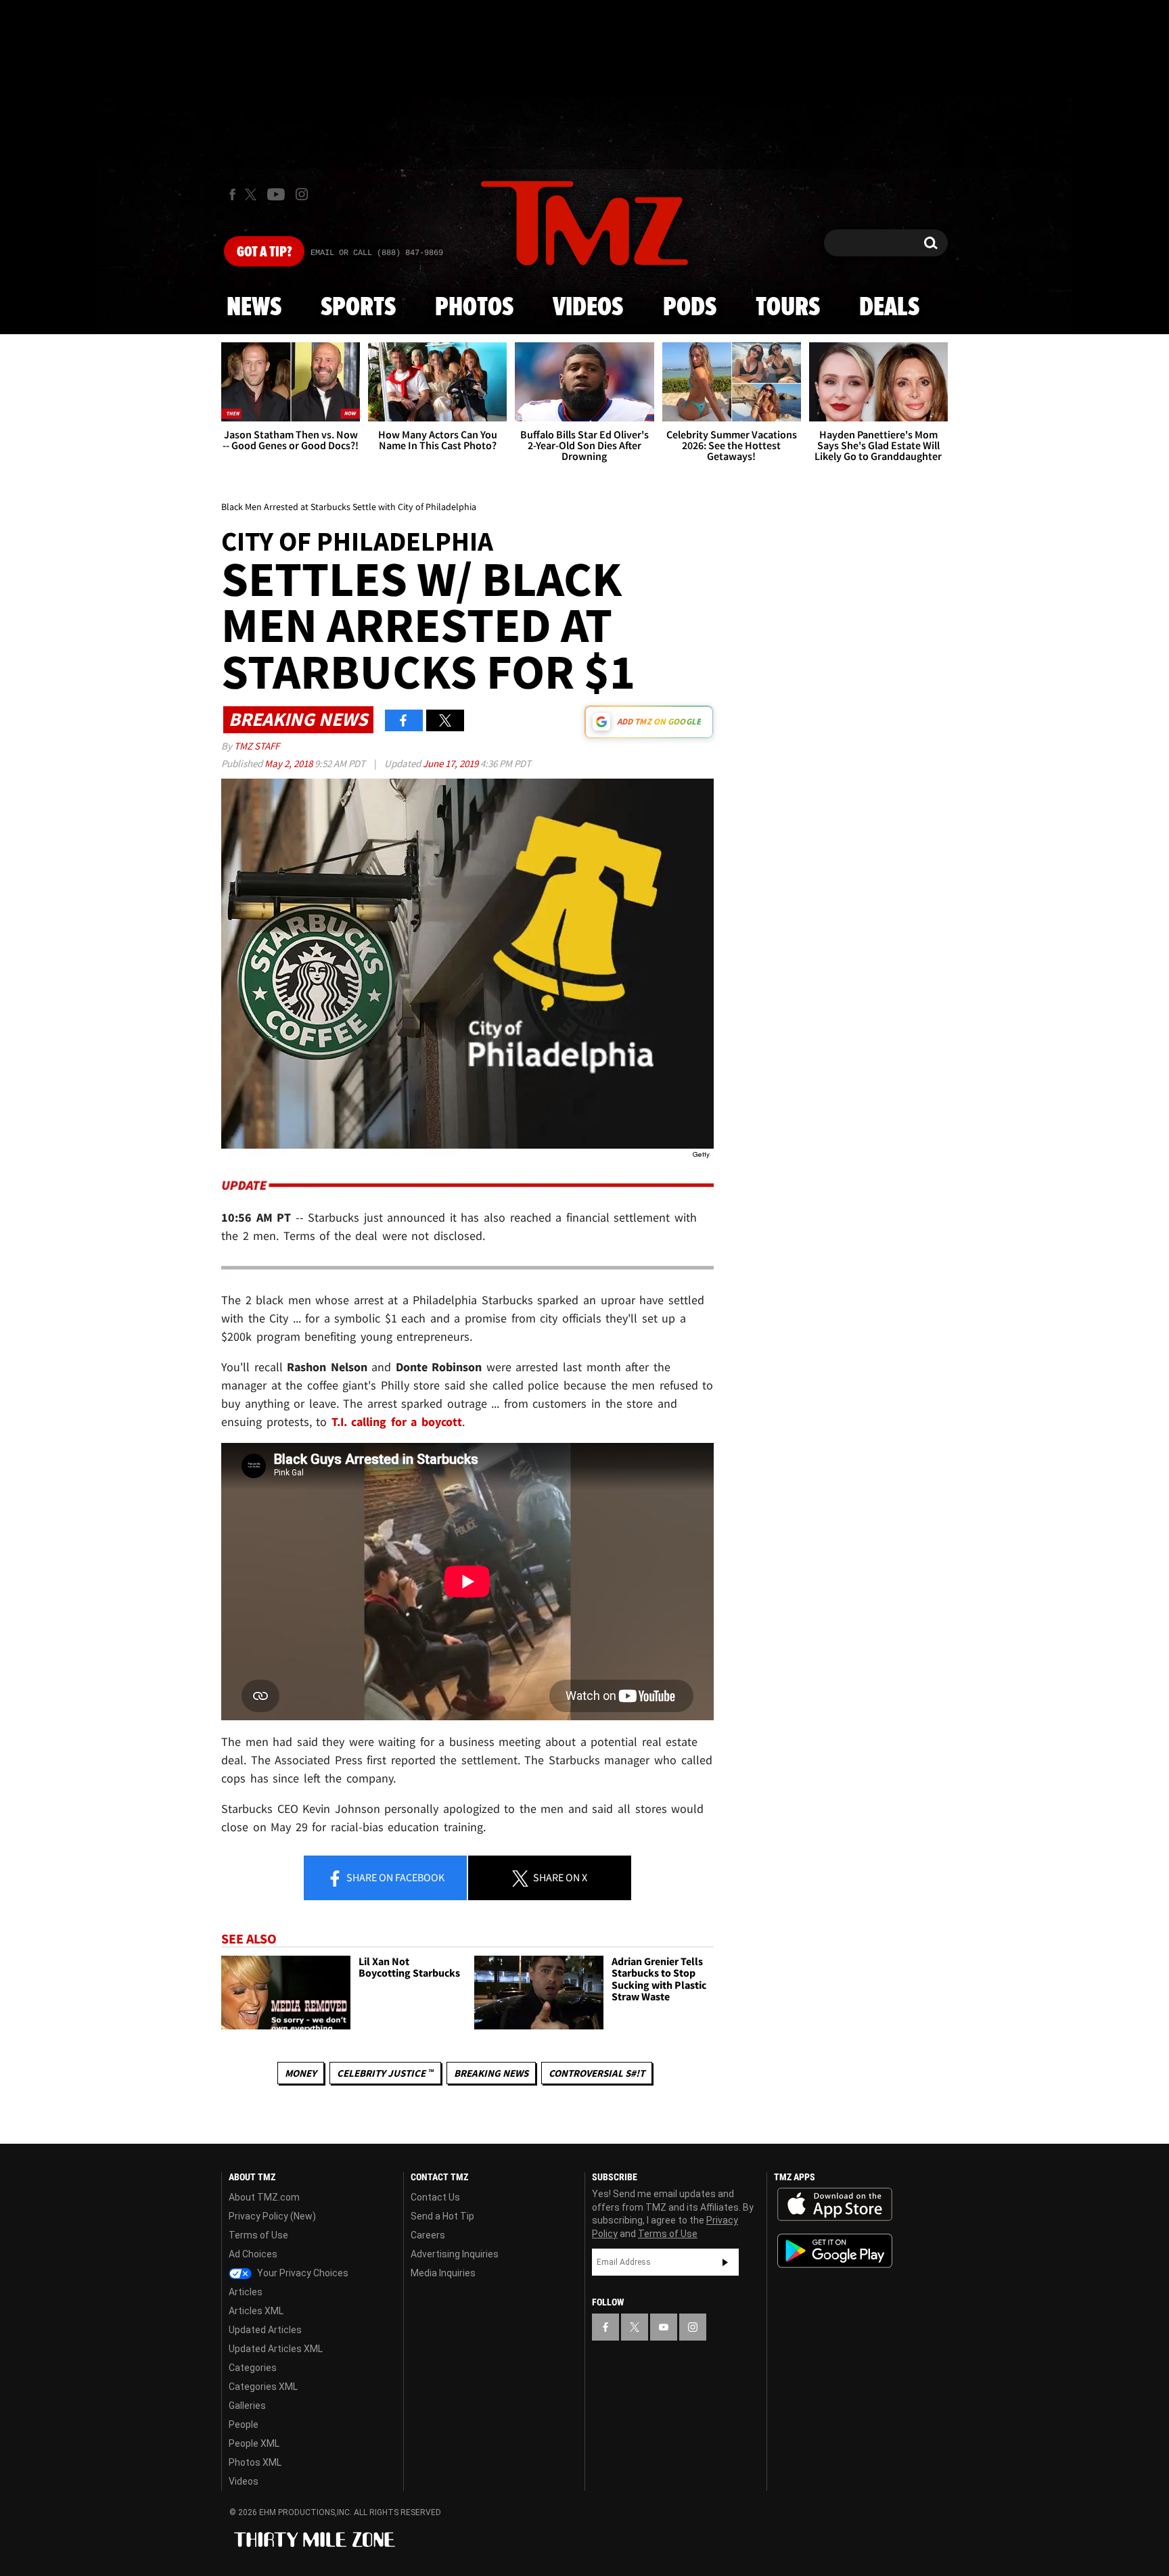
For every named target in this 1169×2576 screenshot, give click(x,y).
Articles (246, 2292)
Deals (889, 308)
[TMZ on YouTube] (664, 2327)
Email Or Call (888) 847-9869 (377, 253)
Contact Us (435, 2197)
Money (301, 2073)
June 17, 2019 (452, 763)
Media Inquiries (443, 2273)
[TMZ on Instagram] (302, 194)
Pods (690, 308)
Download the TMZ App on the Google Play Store (835, 2251)
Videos (588, 308)
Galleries (247, 2406)
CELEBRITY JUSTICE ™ (385, 2073)
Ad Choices (253, 2254)
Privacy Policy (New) (272, 2216)
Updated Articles (265, 2330)
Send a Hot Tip (442, 2216)
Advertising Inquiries (455, 2254)
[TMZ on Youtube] (276, 194)
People (244, 2424)
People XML (254, 2443)
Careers (428, 2235)
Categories (253, 2368)
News (254, 308)
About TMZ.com (264, 2197)
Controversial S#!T (597, 2073)
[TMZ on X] (253, 194)
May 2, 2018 (290, 763)
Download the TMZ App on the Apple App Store (835, 2205)
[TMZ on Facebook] (232, 194)
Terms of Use (258, 2235)
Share (394, 1877)
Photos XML (255, 2462)
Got (264, 252)
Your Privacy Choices (302, 2273)
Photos (474, 308)
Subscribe (725, 2262)
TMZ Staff (257, 746)
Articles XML (256, 2311)
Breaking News (491, 2073)
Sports (358, 308)
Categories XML (263, 2387)
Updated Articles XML (276, 2349)
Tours (788, 308)
